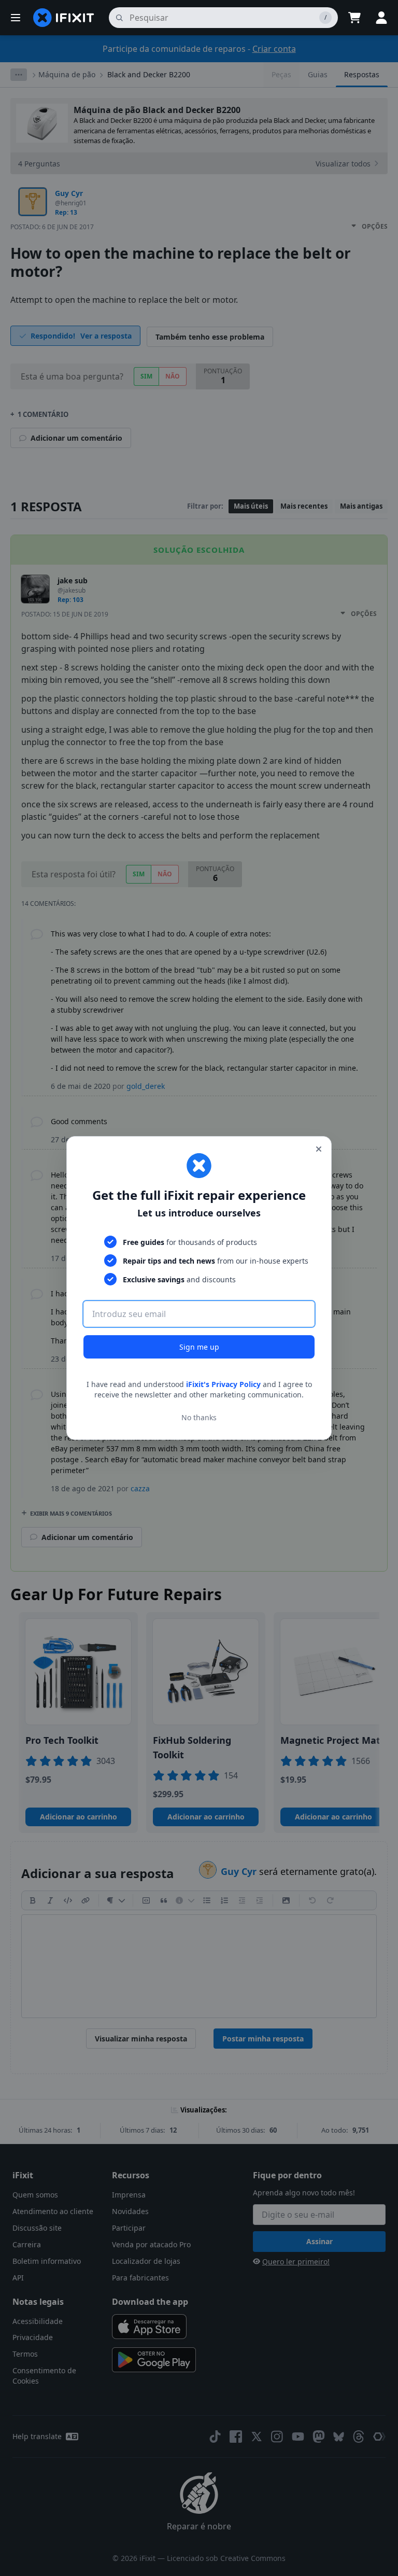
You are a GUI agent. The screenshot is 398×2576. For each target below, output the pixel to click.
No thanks (199, 1417)
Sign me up (199, 1347)
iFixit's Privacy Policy (223, 1384)
